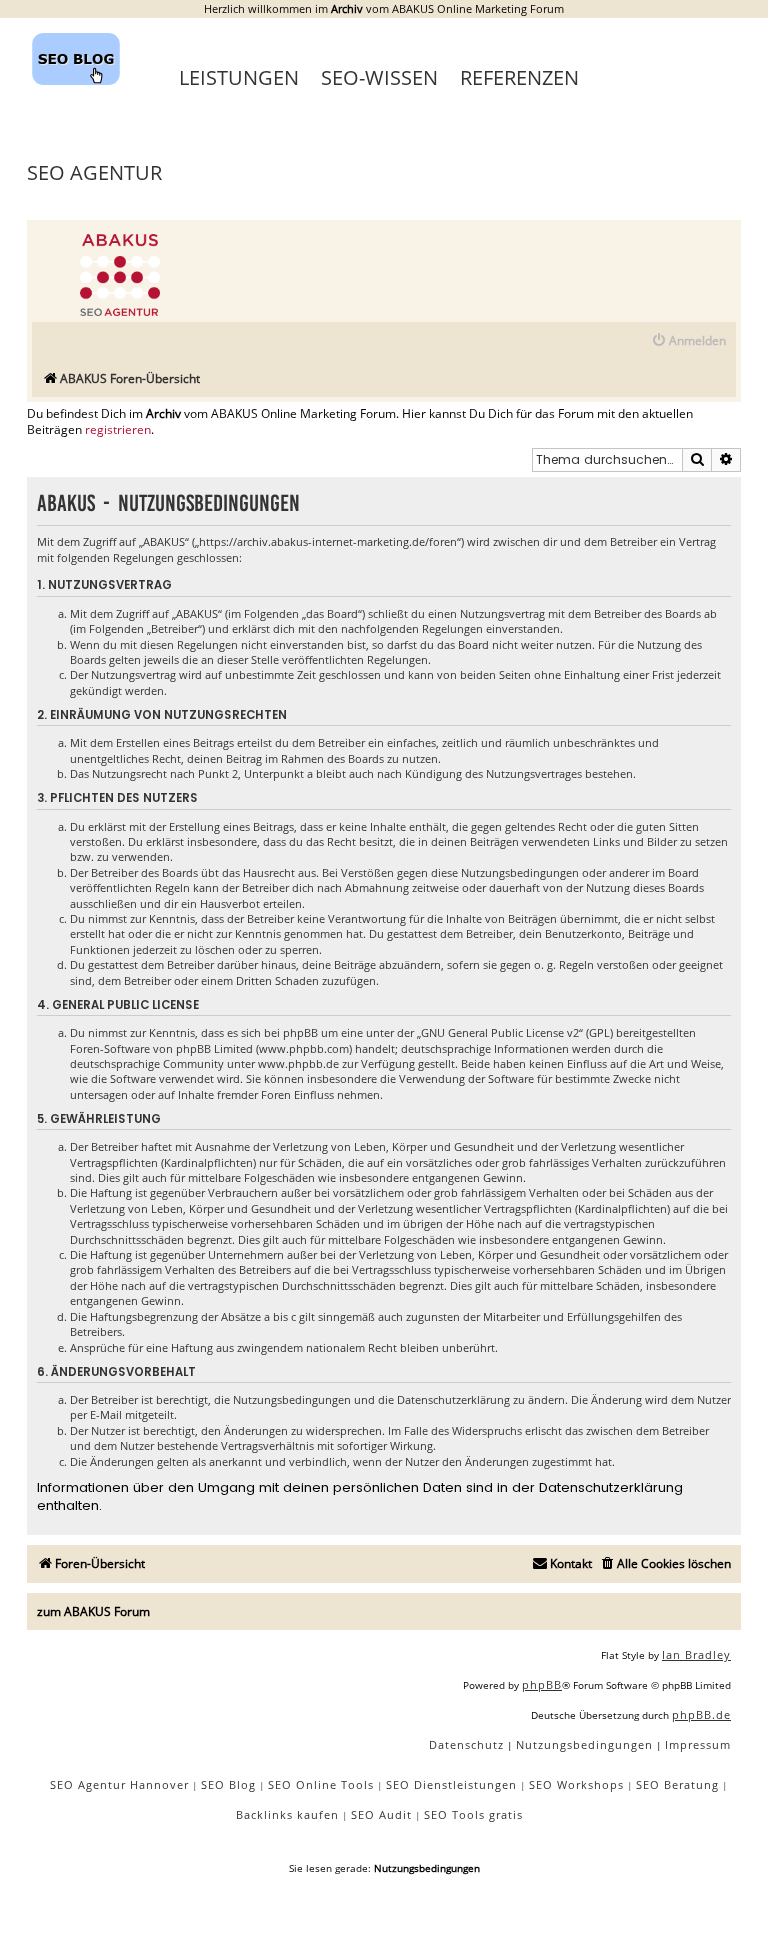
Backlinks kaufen (287, 1814)
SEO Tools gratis (473, 1814)
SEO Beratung (677, 1784)
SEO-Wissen (379, 77)
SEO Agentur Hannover (119, 1784)
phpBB (542, 1684)
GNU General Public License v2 (500, 1032)
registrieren (118, 430)
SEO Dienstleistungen (451, 1784)
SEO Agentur (94, 172)
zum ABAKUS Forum (93, 1611)
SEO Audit (381, 1814)
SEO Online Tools (321, 1784)
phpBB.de (701, 1714)
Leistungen (239, 77)
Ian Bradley (696, 1654)
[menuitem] (688, 341)
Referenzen (519, 77)
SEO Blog (228, 1784)
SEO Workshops (576, 1784)
